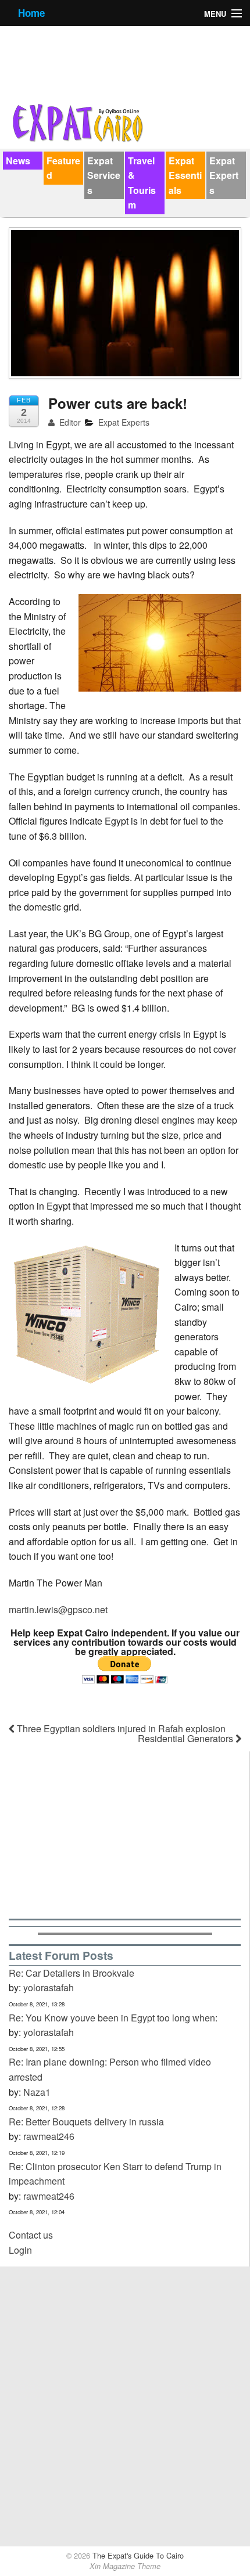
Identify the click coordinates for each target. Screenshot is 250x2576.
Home (31, 13)
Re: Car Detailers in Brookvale (72, 1973)
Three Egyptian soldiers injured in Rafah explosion (120, 1728)
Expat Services (104, 175)
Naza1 (37, 2092)
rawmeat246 (49, 2136)
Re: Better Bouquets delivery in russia (86, 2122)
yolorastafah (49, 1987)
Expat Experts (224, 175)
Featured (63, 168)
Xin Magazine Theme (125, 2566)
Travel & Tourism (142, 183)
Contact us (31, 2235)
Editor (69, 422)
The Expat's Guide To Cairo (137, 2555)
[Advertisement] (125, 1833)
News (18, 161)
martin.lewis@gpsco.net (58, 1609)
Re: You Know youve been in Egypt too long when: (113, 2018)
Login (20, 2250)
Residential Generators (187, 1738)
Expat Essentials (185, 175)
